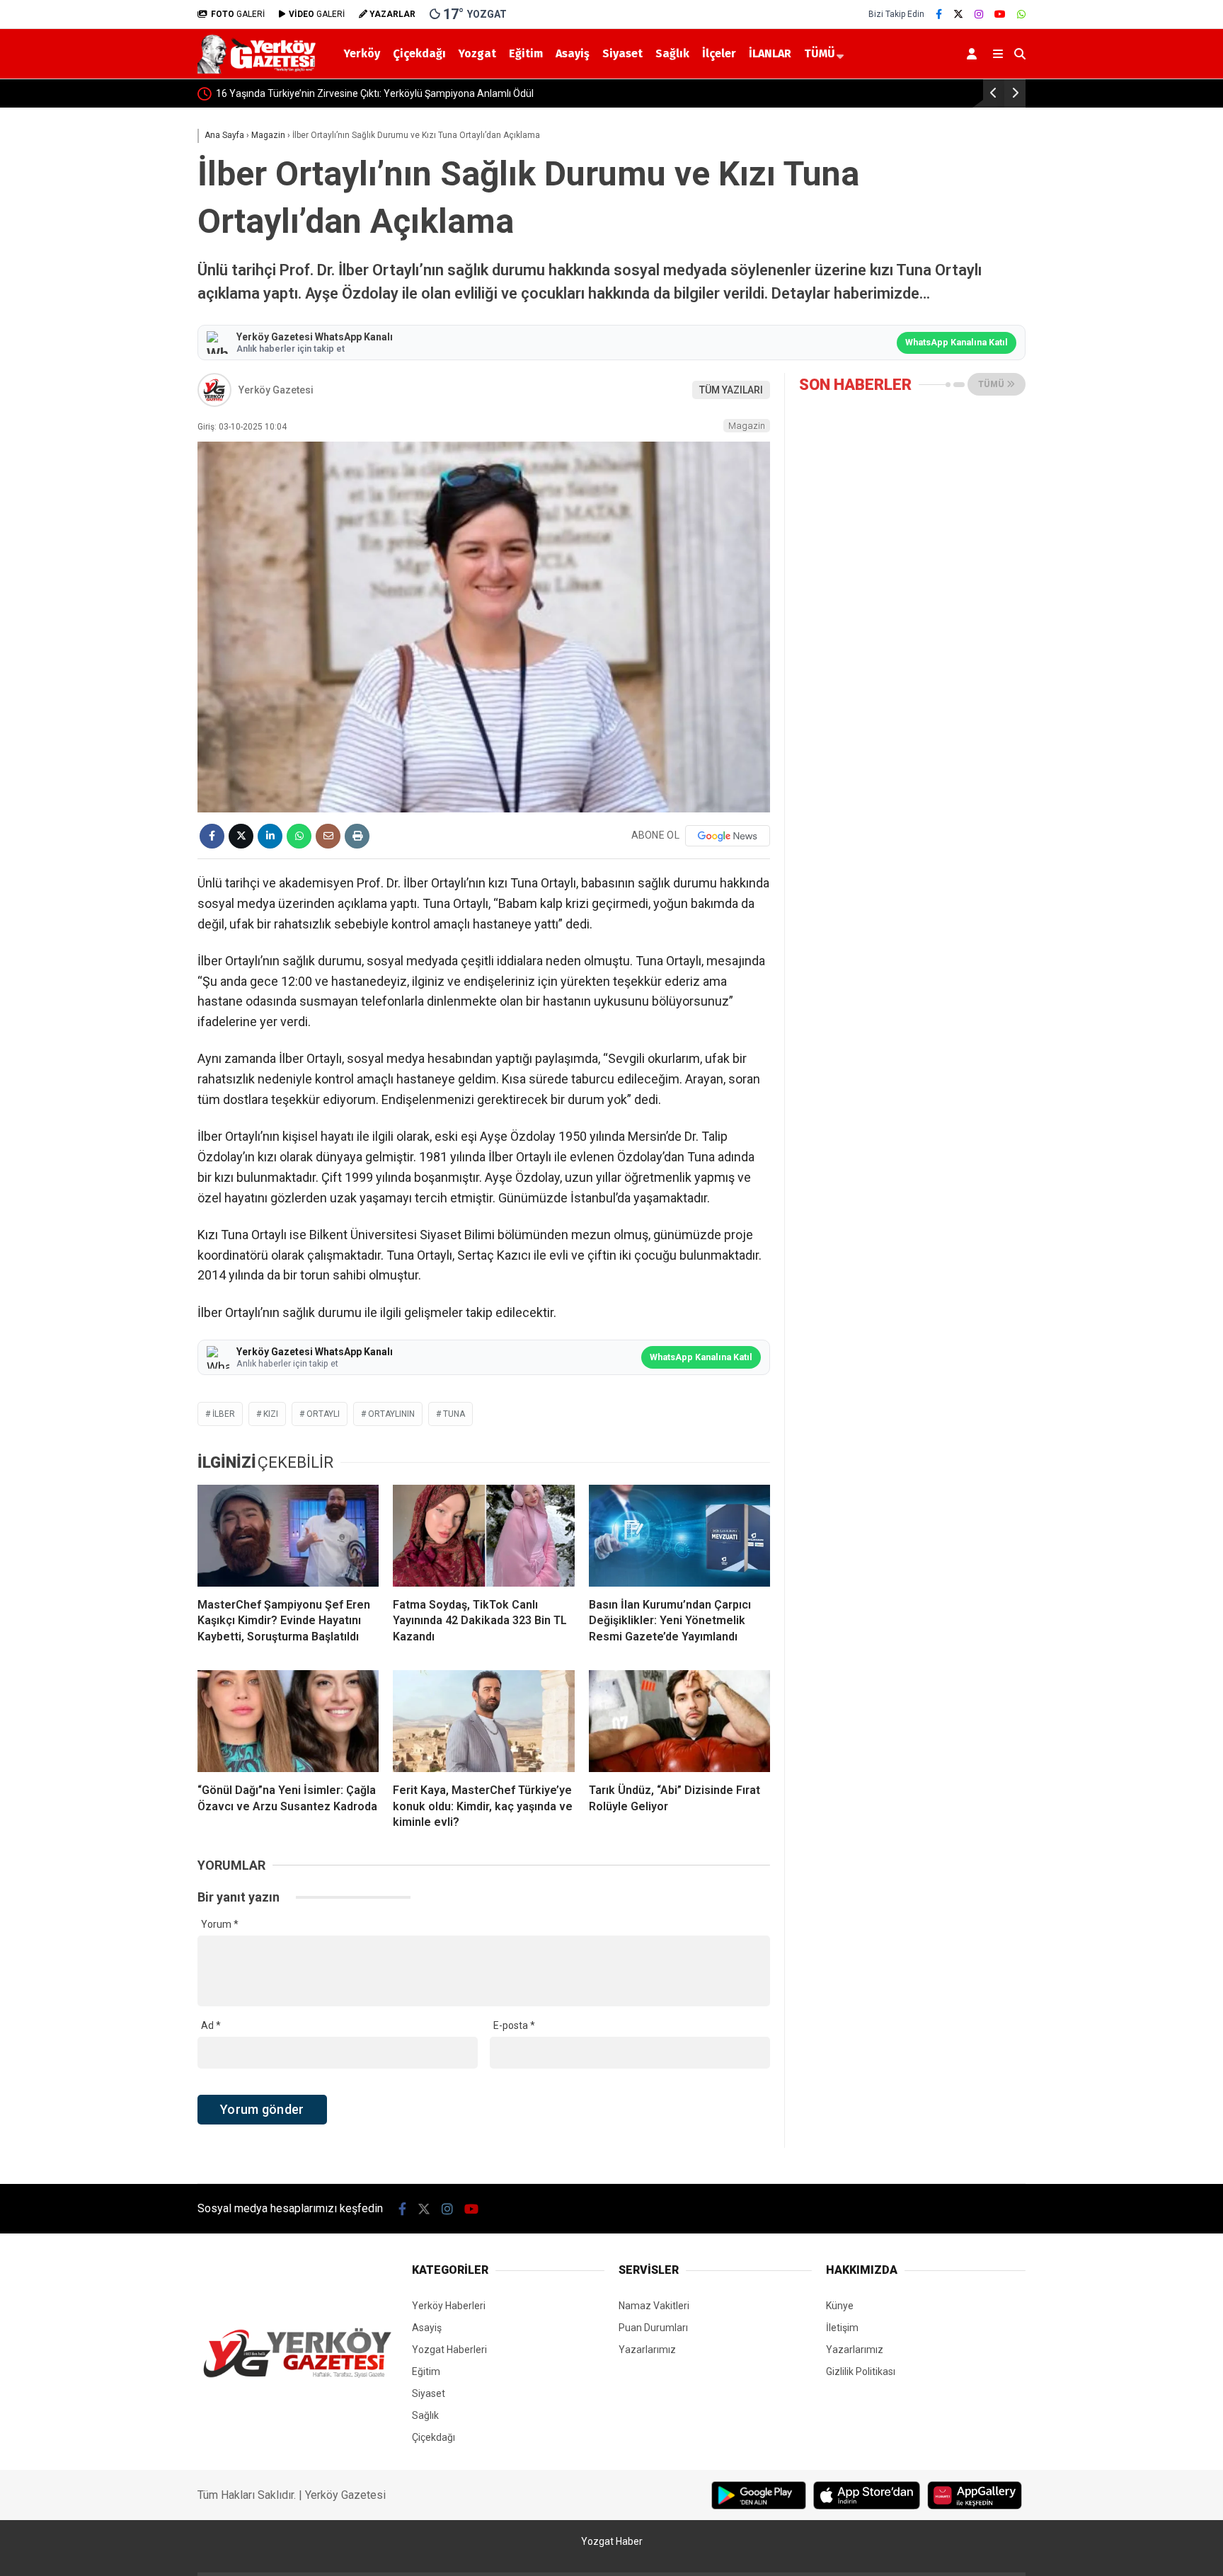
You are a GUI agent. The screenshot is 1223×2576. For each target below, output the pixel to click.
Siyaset (622, 53)
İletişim (842, 2328)
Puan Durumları (653, 2328)
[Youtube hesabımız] (1000, 14)
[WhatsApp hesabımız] (1021, 14)
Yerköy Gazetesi (276, 390)
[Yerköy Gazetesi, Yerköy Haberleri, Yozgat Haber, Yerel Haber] (259, 70)
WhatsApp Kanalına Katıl (957, 342)
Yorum (220, 1924)
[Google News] (728, 836)
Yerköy (362, 53)
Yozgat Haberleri (449, 2350)
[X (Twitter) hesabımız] (958, 14)
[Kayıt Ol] (974, 54)
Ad (211, 2025)
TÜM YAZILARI (731, 390)
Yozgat (477, 53)
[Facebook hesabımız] (939, 14)
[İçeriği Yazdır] (357, 836)
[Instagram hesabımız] (979, 14)
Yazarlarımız (647, 2350)
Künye (840, 2306)
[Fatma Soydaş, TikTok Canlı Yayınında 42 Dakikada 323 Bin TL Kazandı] (483, 1536)
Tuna (454, 1414)
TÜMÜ (820, 53)
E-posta (514, 2025)
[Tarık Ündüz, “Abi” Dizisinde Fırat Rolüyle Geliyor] (679, 1721)
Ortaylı (323, 1414)
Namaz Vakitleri (654, 2306)
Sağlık (672, 53)
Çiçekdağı (419, 53)
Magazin (747, 426)
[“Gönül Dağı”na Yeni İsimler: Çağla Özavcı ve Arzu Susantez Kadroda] (288, 1721)
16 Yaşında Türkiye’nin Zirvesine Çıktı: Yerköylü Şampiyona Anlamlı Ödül (375, 93)
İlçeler (719, 53)
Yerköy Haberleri (449, 2306)
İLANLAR (770, 53)
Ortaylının (391, 1414)
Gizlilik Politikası (861, 2371)
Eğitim (526, 53)
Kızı (271, 1414)
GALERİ (238, 14)
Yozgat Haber (612, 2541)
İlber (224, 1414)
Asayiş (573, 53)
